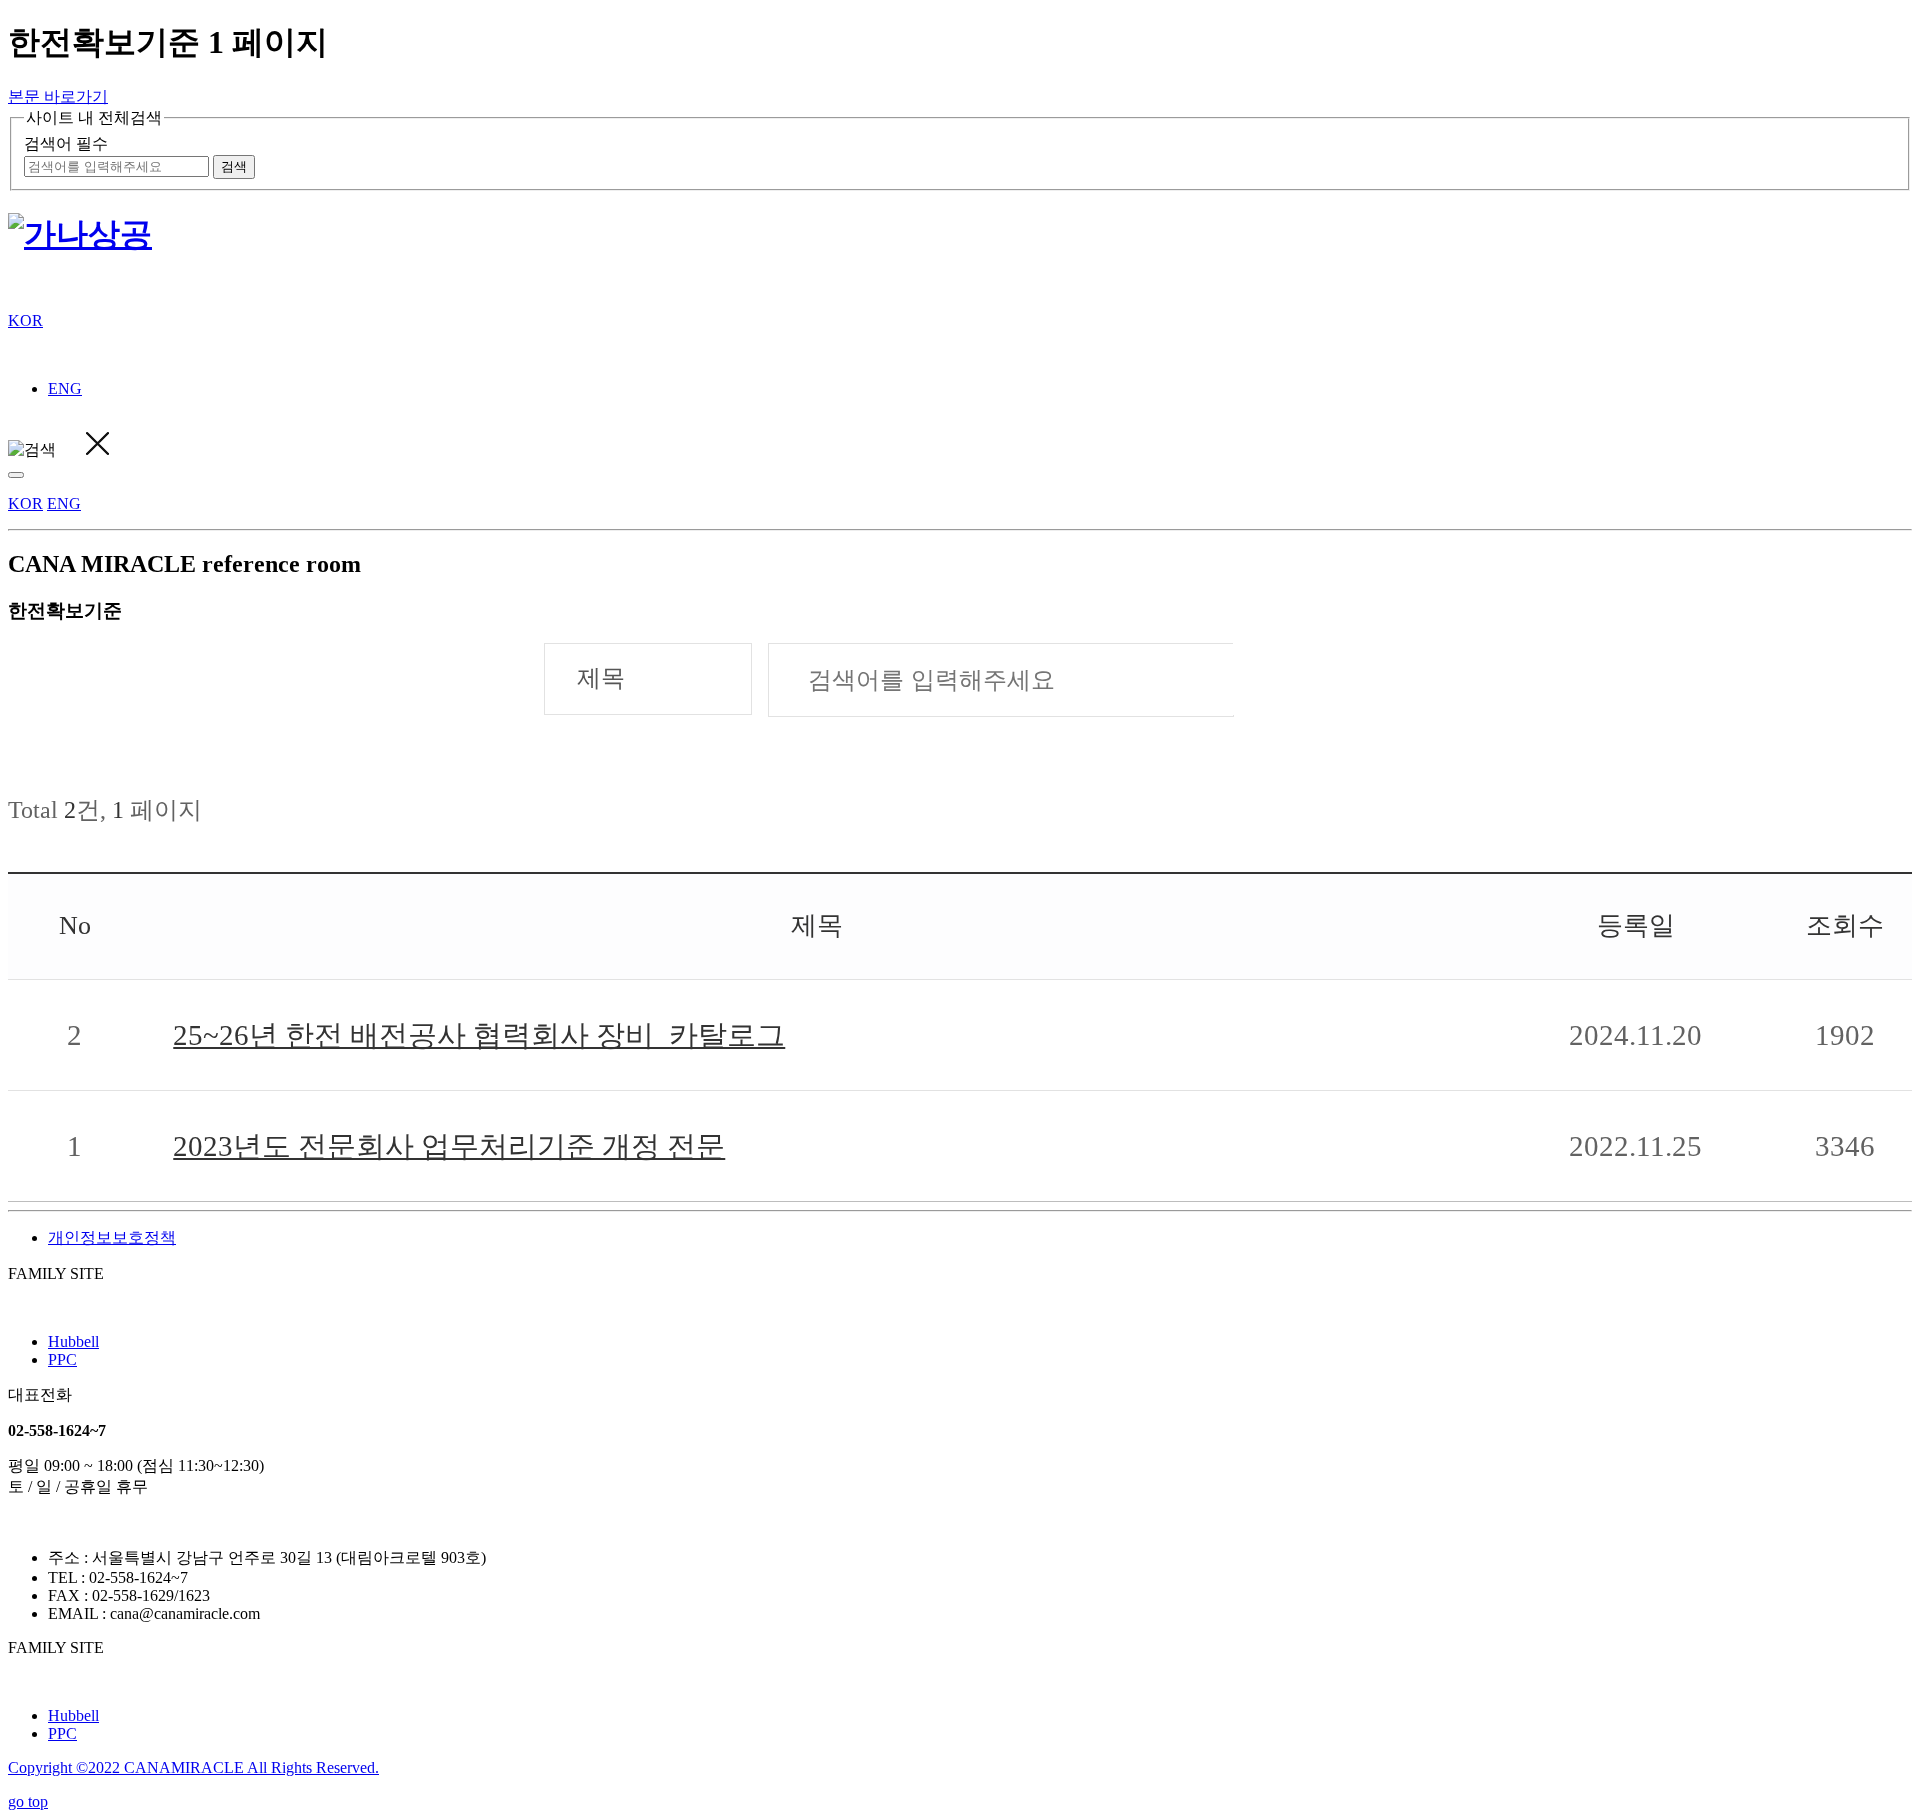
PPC (62, 1359)
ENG (65, 388)
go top (28, 1801)
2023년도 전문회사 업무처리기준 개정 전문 (449, 1146)
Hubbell (73, 1341)
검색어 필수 (66, 143)
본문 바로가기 (58, 96)
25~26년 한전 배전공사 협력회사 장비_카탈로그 (479, 1035)
